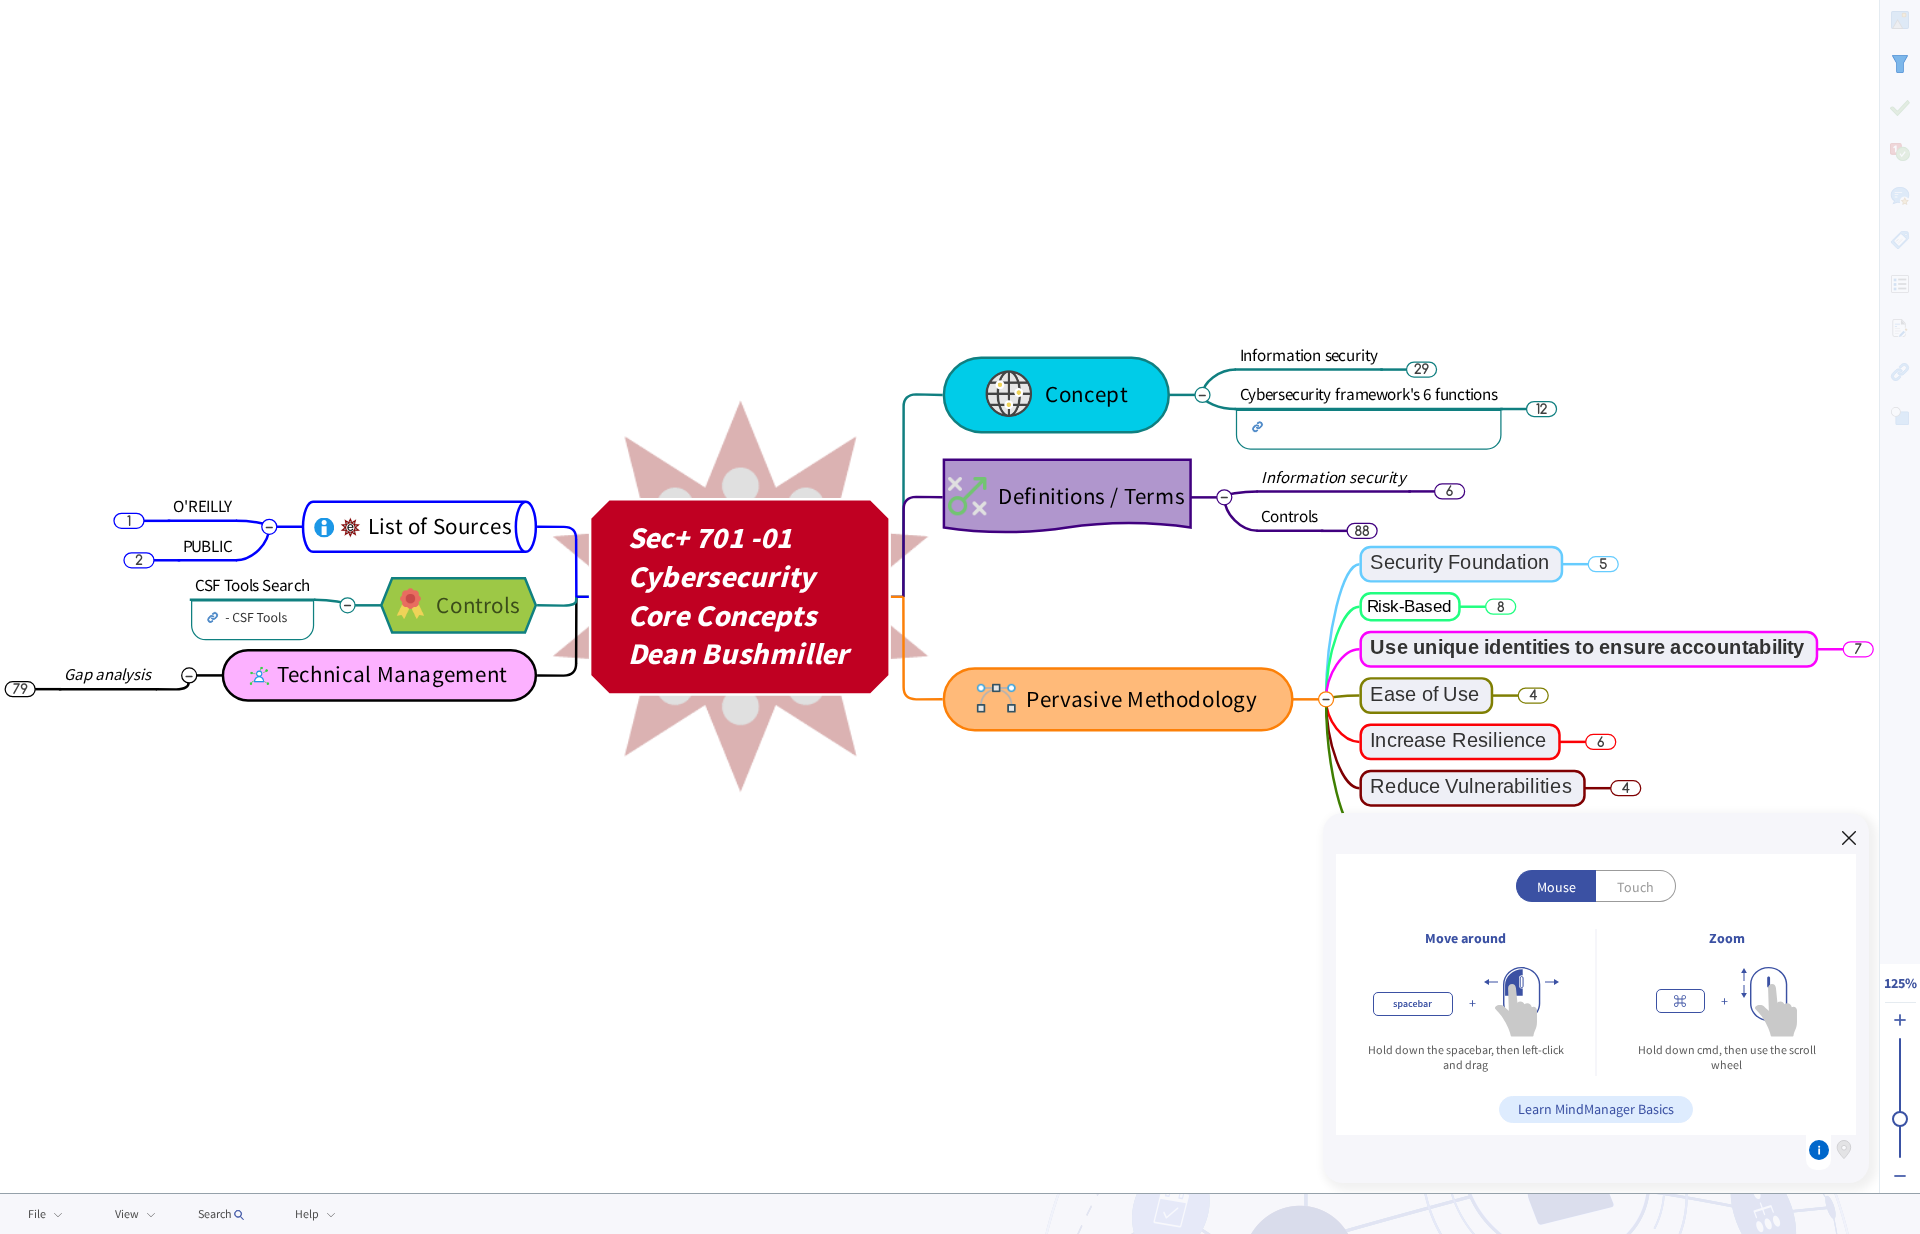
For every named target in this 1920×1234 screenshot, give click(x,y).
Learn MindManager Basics (1596, 1109)
